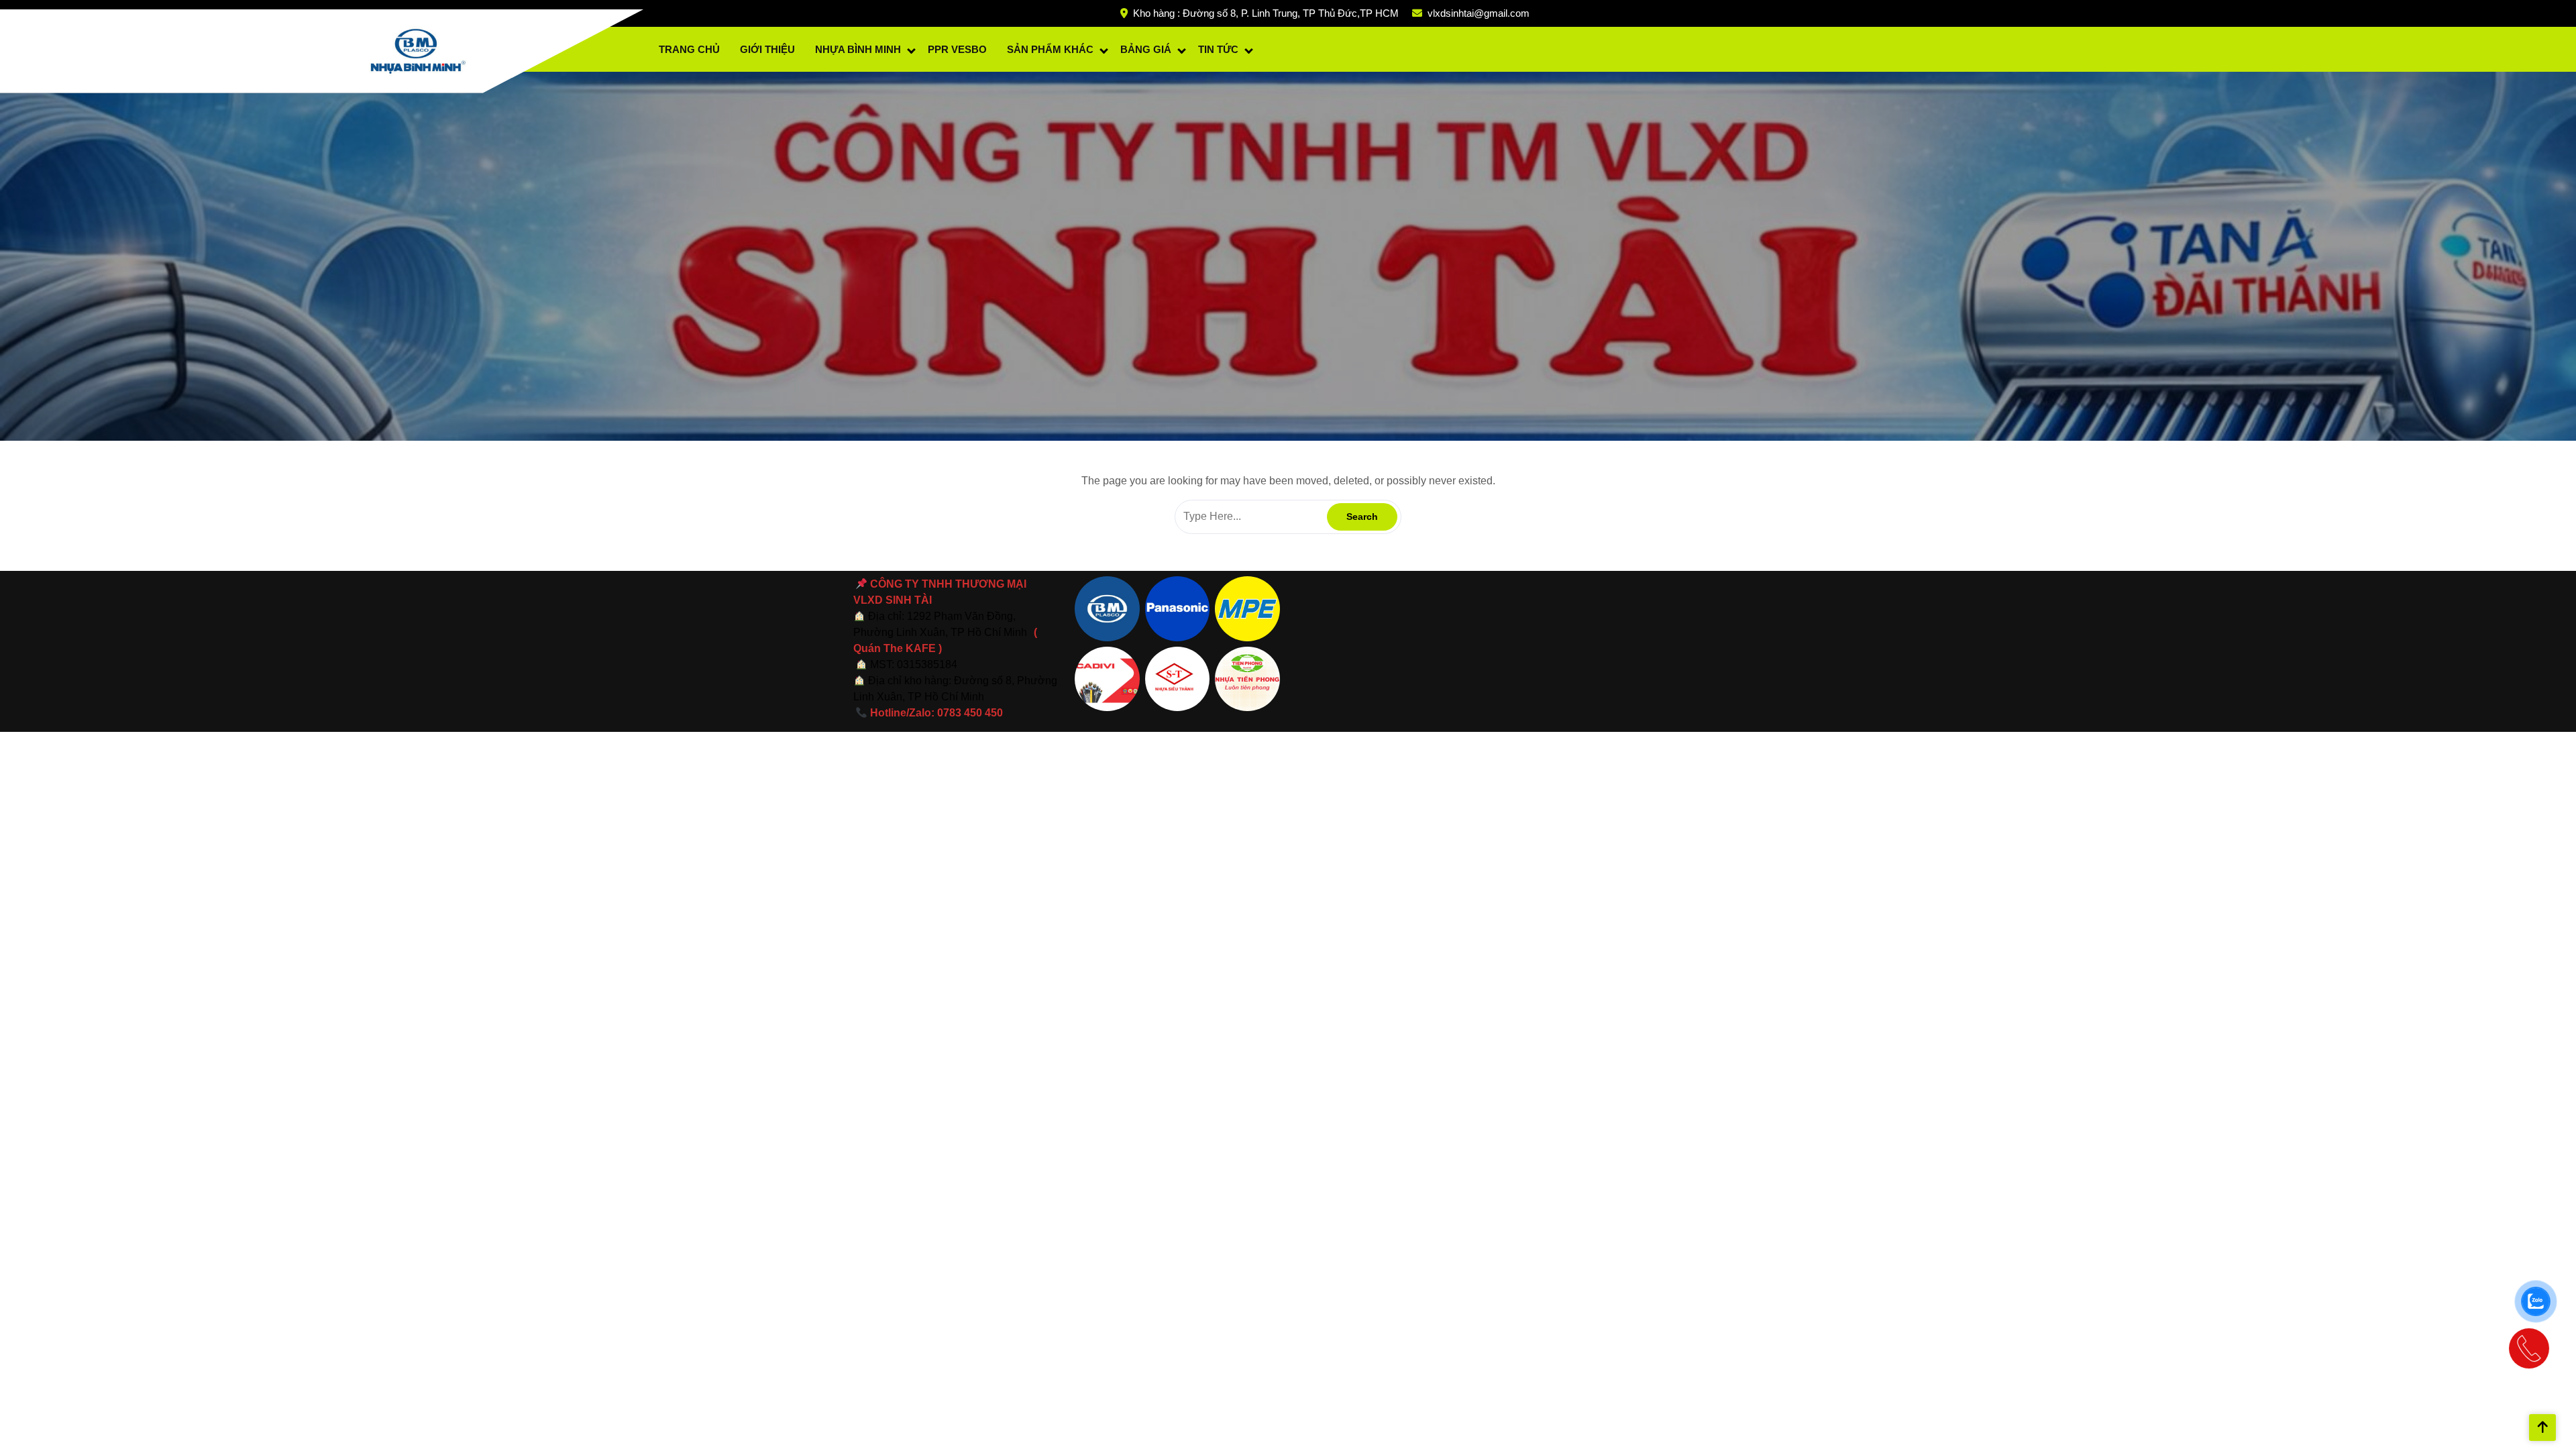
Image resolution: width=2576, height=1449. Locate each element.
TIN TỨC (1218, 49)
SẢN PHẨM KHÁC (1050, 49)
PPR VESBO (957, 49)
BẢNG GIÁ (1146, 49)
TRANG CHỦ (689, 49)
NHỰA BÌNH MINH (858, 49)
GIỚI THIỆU (767, 49)
